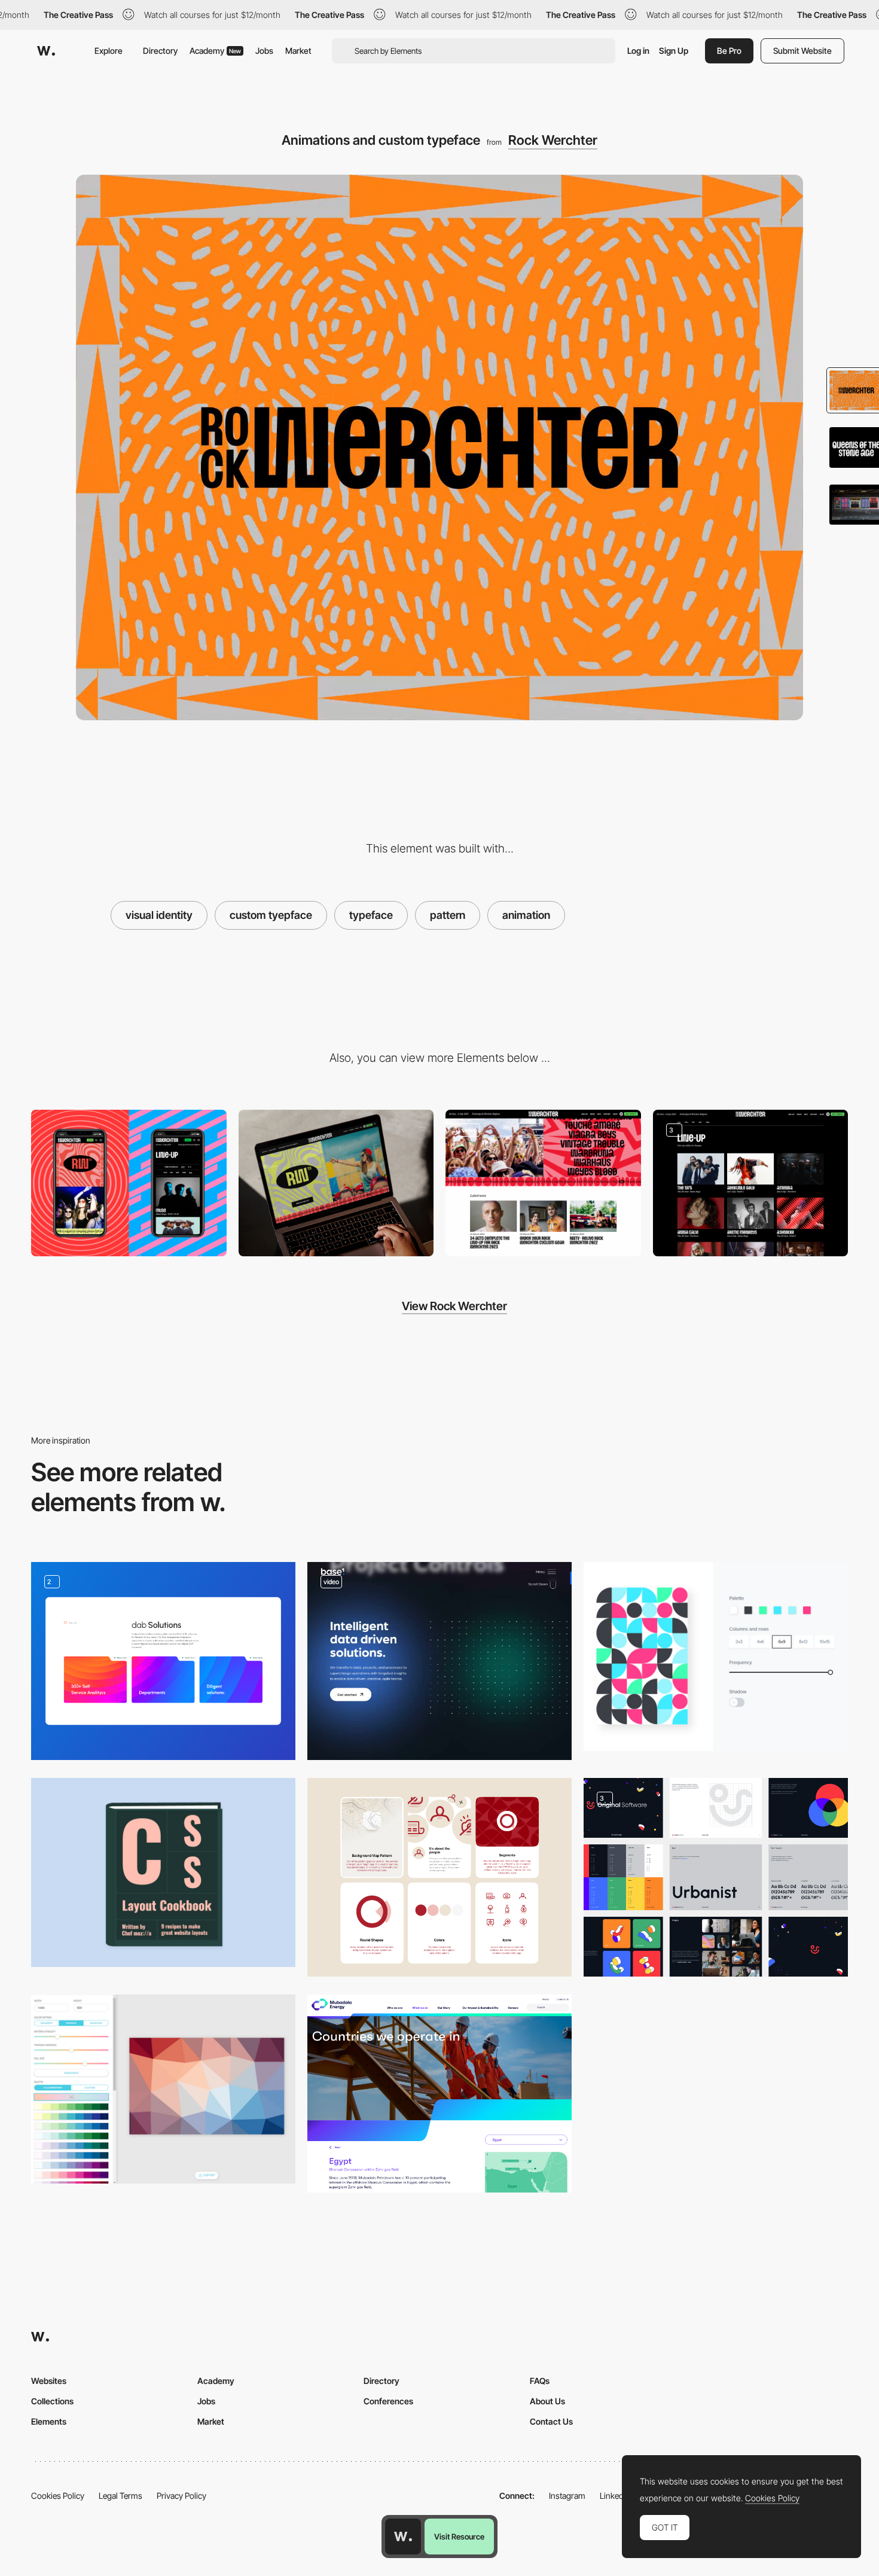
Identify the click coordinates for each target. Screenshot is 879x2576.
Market (298, 51)
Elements (49, 2421)
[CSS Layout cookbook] (163, 1872)
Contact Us (551, 2421)
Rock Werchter (553, 140)
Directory (160, 51)
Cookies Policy (58, 2496)
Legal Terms (120, 2496)
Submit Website (802, 51)
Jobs (264, 51)
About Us (547, 2401)
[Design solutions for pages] (163, 1661)
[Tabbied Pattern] (716, 1657)
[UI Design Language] (716, 1877)
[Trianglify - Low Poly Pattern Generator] (163, 2089)
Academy (215, 51)
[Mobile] (129, 1183)
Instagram (567, 2496)
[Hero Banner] (439, 2094)
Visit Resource (459, 2537)
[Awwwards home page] (403, 2537)
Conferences (388, 2401)
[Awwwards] (46, 51)
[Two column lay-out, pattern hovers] (751, 1183)
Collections (52, 2401)
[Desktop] (336, 1183)
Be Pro (729, 51)
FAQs (540, 2381)
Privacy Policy (181, 2496)
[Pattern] (439, 1661)
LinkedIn (615, 2496)
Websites (49, 2381)
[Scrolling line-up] (543, 1183)
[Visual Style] (439, 1877)
